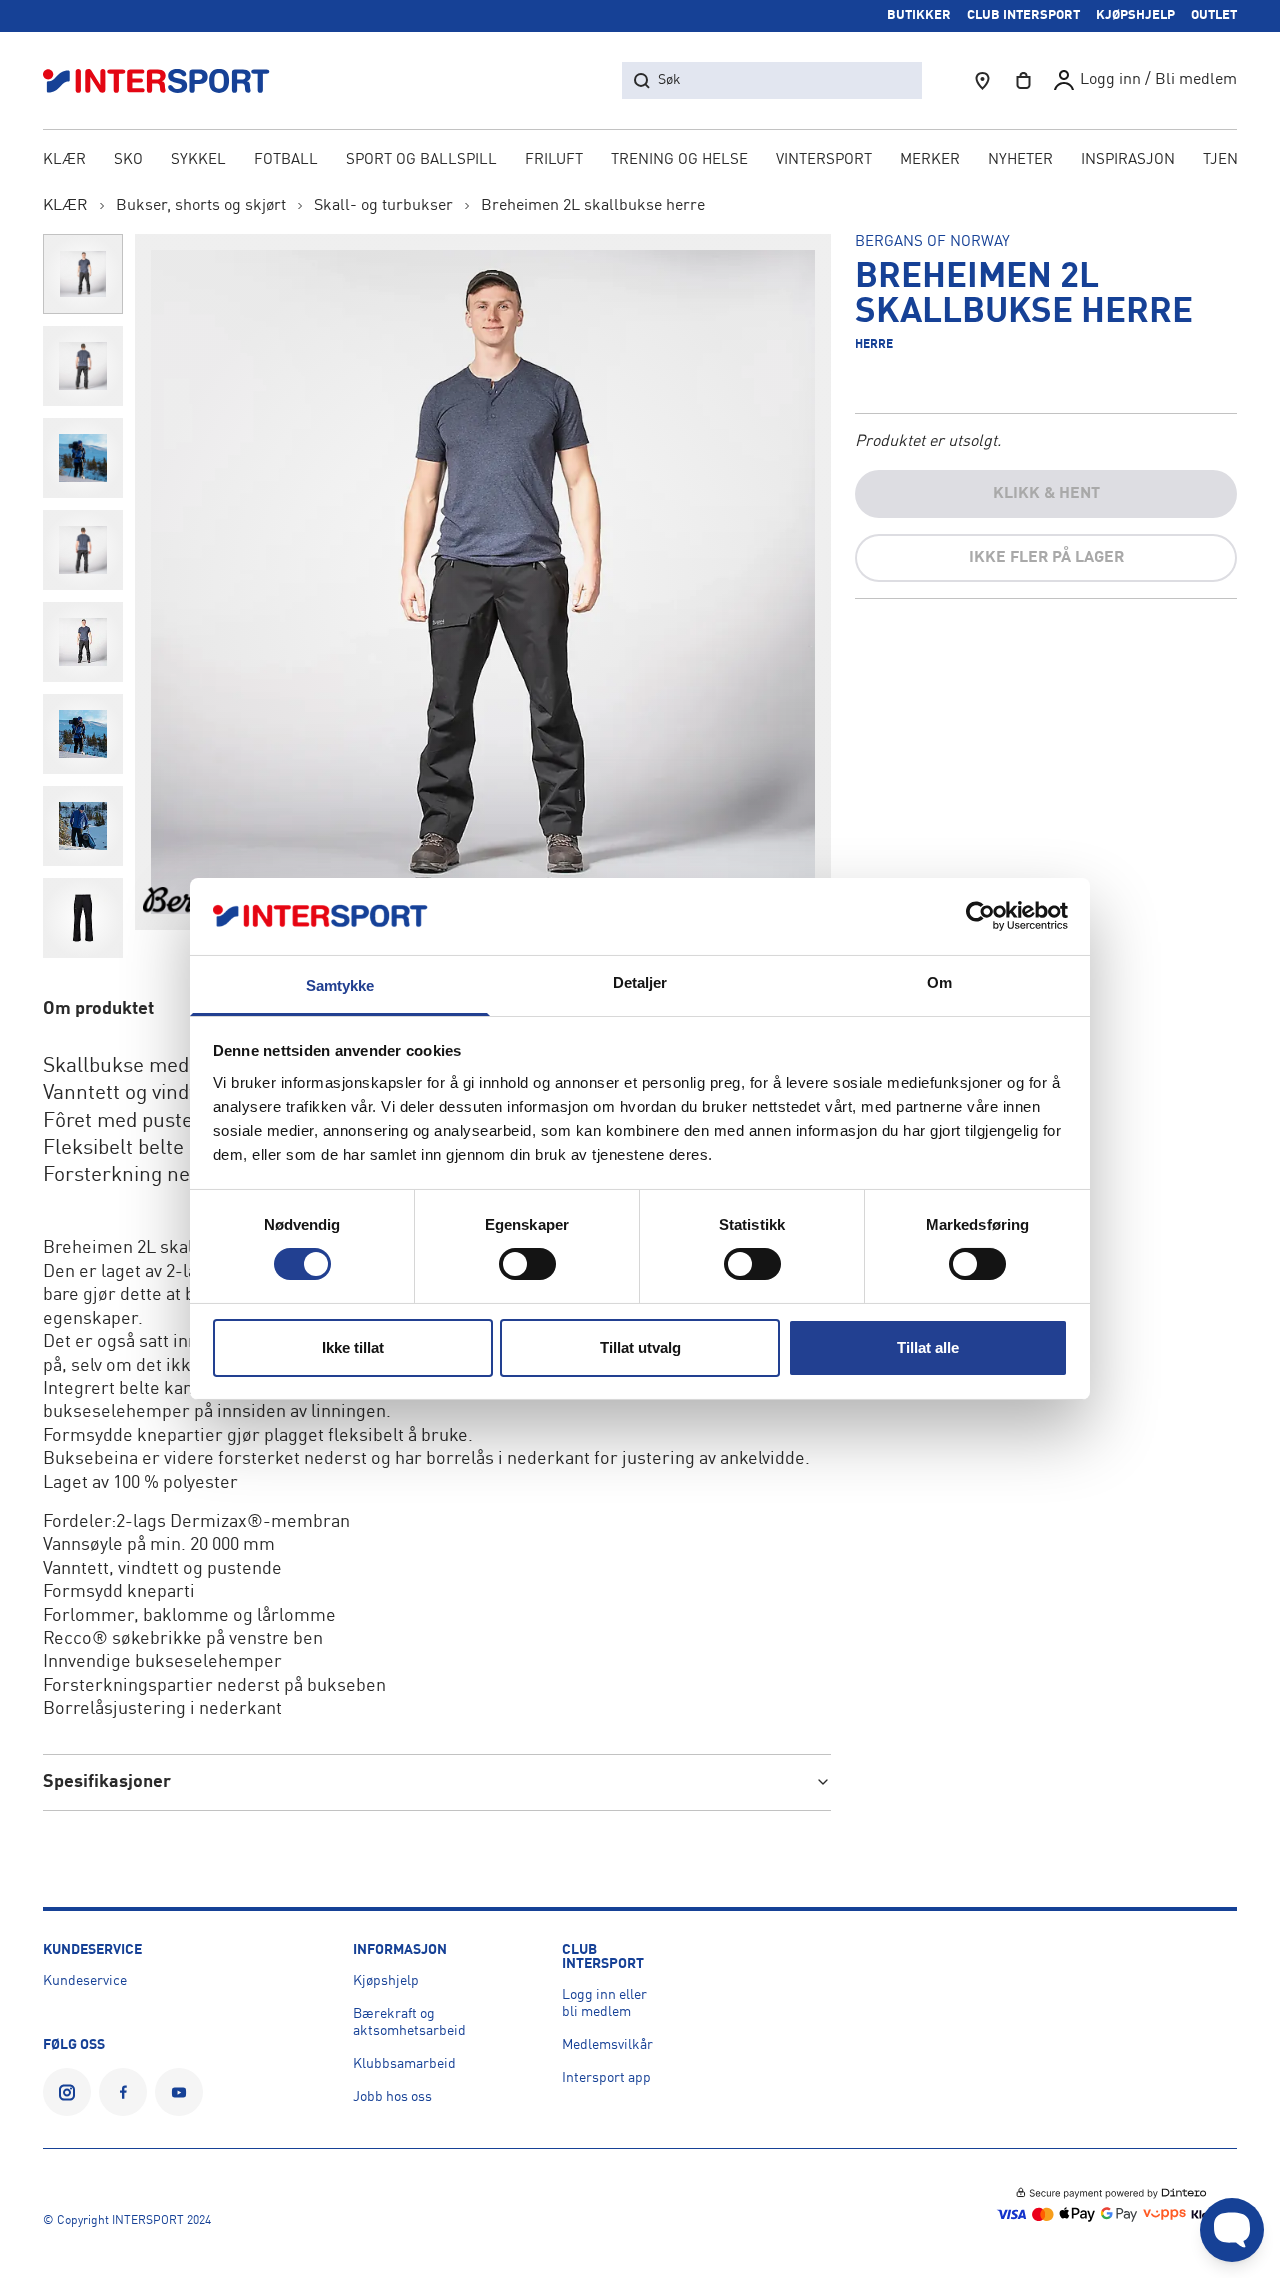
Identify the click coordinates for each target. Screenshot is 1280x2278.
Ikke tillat (353, 1347)
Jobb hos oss (392, 2097)
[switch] (527, 1264)
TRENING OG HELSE (679, 160)
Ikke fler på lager (1046, 558)
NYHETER (1020, 160)
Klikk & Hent (1046, 494)
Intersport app (606, 2078)
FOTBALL (286, 160)
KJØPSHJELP (1135, 15)
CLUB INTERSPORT (1023, 15)
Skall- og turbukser (383, 206)
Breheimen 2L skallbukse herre (593, 206)
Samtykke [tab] (340, 985)
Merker (930, 160)
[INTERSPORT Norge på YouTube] (179, 2092)
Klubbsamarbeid (404, 2064)
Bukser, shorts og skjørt (201, 206)
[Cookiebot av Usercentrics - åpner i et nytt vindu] (980, 916)
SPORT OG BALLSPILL (421, 160)
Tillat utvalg (640, 1347)
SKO (128, 160)
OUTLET (1214, 15)
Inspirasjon (1128, 160)
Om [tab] (939, 982)
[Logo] (167, 80)
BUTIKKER (919, 15)
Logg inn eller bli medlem (604, 2003)
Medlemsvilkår (607, 2045)
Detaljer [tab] (640, 982)
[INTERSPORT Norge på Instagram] (67, 2092)
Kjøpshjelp (386, 1981)
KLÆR (64, 160)
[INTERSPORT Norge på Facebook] (123, 2092)
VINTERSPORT (824, 160)
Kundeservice (85, 1981)
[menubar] (640, 162)
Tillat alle (928, 1347)
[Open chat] (1232, 2230)
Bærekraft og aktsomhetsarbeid (409, 2022)
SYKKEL (198, 160)
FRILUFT (554, 160)
